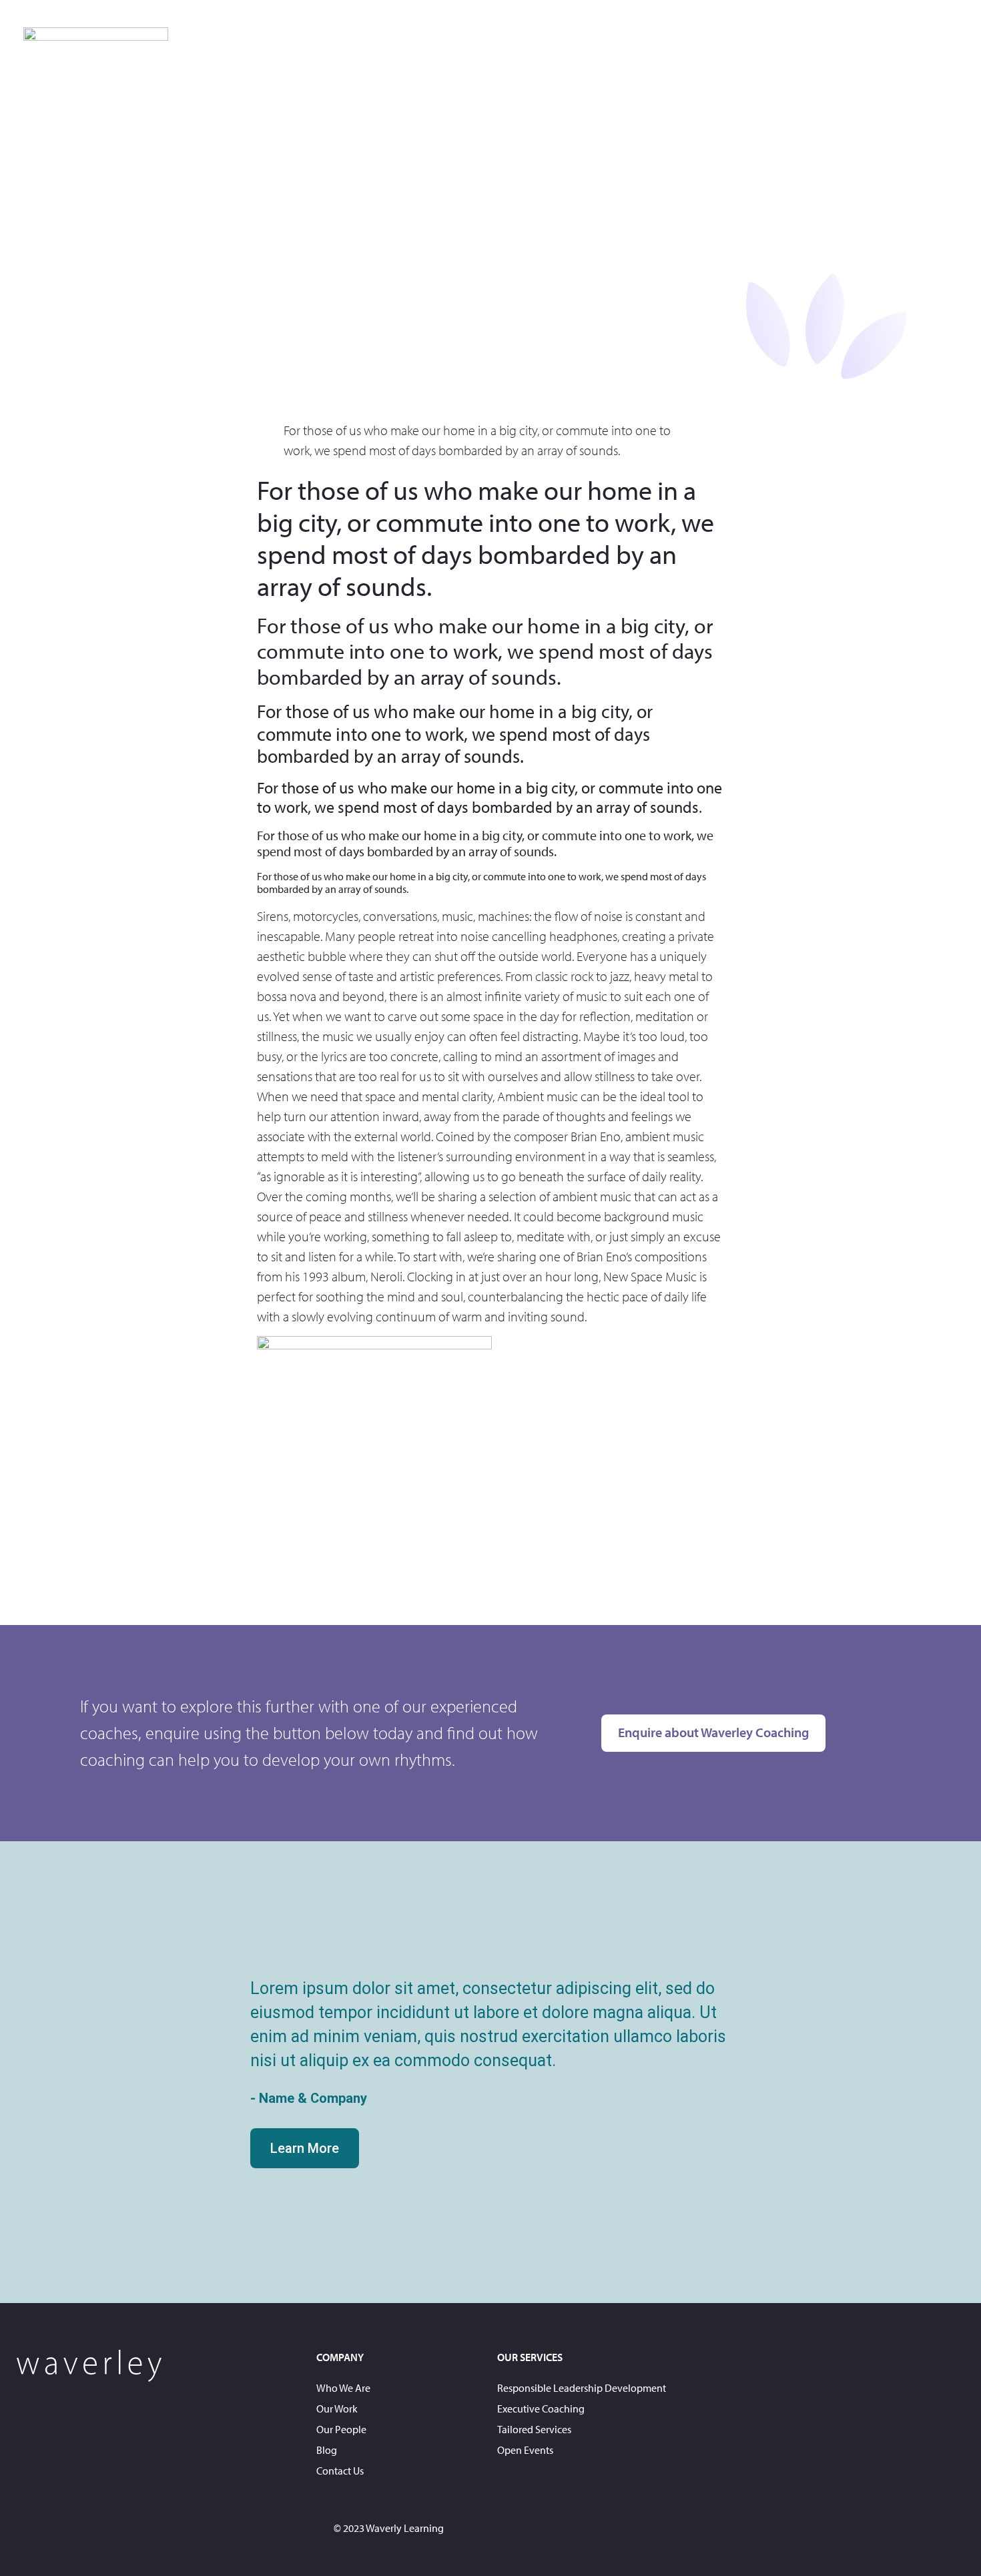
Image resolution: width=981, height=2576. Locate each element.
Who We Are (343, 2388)
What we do (605, 43)
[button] (18, 2072)
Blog (327, 2450)
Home (528, 43)
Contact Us (923, 43)
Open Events (525, 2450)
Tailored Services (534, 2429)
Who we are (698, 43)
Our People (341, 2429)
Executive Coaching (541, 2408)
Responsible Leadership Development (582, 2388)
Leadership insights (811, 43)
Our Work (337, 2408)
